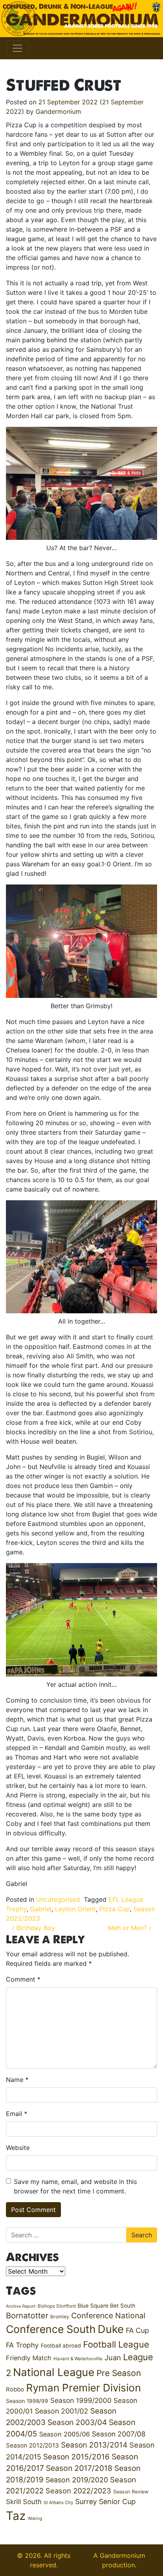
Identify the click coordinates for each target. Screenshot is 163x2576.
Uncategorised (58, 1899)
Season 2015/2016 (76, 2457)
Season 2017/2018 (79, 2468)
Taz (16, 2516)
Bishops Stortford (57, 2306)
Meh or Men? (128, 1928)
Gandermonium (58, 111)
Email (17, 2114)
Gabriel (41, 1909)
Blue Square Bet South (106, 2306)
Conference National (108, 2316)
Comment (23, 1979)
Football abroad (61, 2346)
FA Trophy (22, 2345)
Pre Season (119, 2373)
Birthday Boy (35, 1928)
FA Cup (137, 2330)
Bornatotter (27, 2316)
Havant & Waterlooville (78, 2359)
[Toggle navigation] (17, 48)
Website (18, 2148)
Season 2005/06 (64, 2434)
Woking (35, 2518)
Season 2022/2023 (78, 2491)
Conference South (51, 2329)
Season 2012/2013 (32, 2445)
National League (54, 2372)
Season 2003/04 (77, 2422)
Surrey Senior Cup (105, 2502)
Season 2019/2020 (77, 2480)
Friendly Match (29, 2358)
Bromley (60, 2317)
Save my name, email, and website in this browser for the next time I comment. (75, 2186)
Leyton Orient (75, 1909)
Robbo (15, 2389)
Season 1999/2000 (81, 2400)
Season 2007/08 (119, 2434)
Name (17, 2080)
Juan (113, 2357)
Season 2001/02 (62, 2411)
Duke (111, 2329)
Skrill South (24, 2502)
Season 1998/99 (27, 2401)
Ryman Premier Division (83, 2388)
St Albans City (58, 2502)
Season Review (131, 2492)
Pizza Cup (115, 1909)
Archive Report (21, 2306)
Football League (116, 2344)
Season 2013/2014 (94, 2445)
